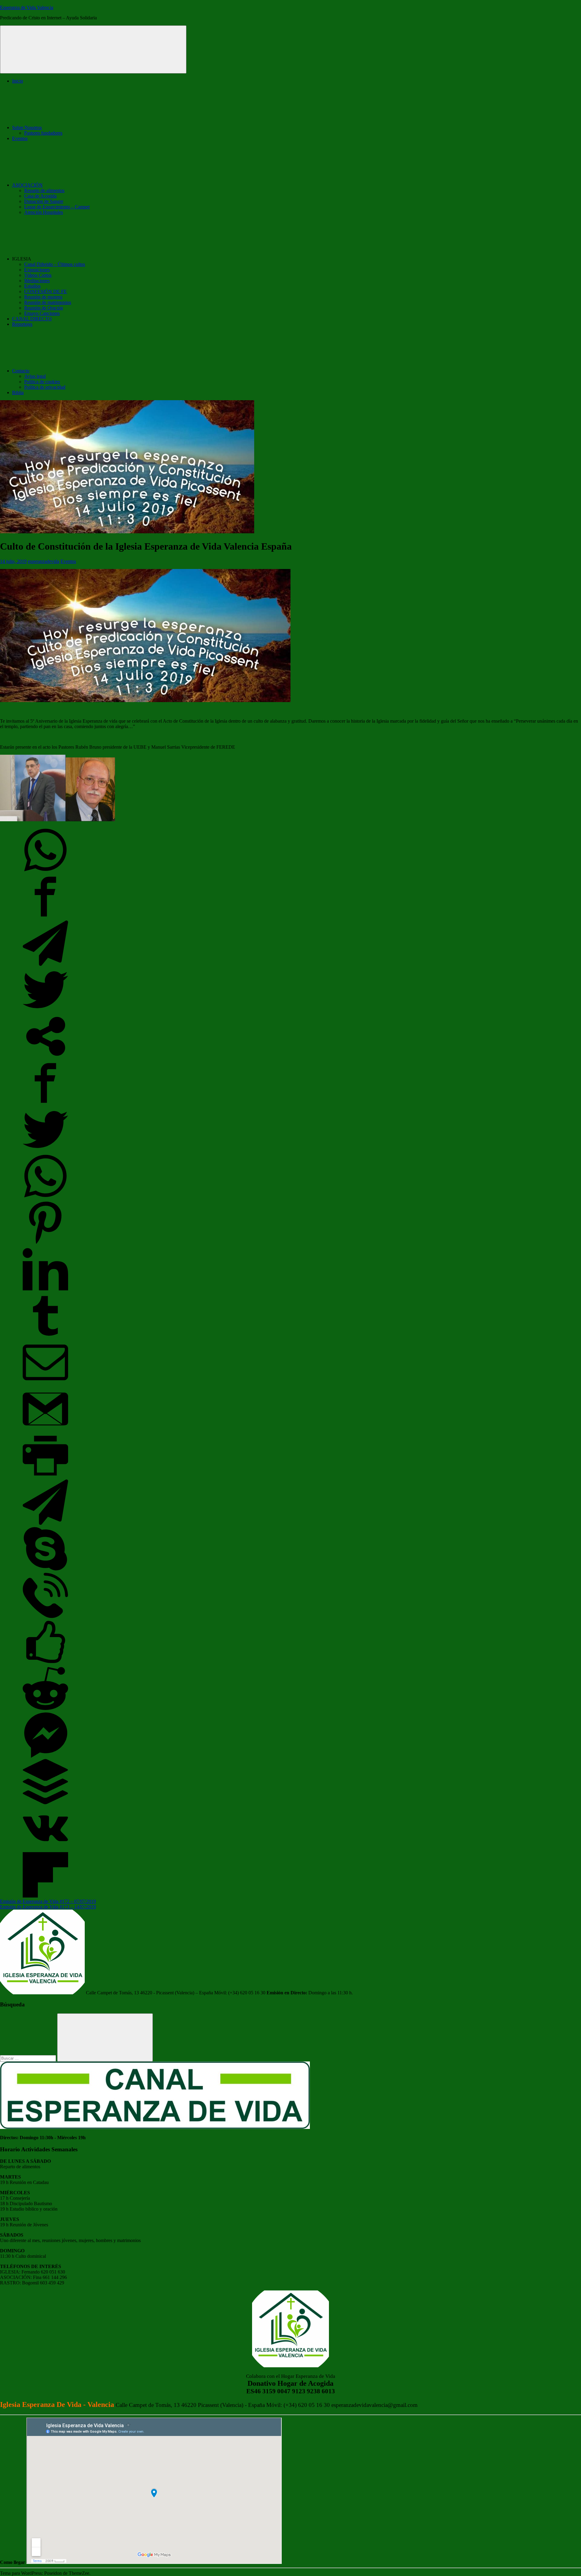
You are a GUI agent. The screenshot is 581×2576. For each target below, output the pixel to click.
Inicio (18, 81)
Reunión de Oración (44, 308)
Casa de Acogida (40, 196)
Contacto (21, 371)
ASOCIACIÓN (27, 185)
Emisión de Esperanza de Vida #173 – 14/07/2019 (48, 1907)
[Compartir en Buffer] (45, 1803)
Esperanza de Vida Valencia (27, 7)
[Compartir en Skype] (45, 1570)
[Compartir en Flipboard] (45, 1896)
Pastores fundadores (43, 133)
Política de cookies (42, 382)
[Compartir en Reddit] (45, 1710)
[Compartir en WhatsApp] (45, 871)
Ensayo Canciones (42, 313)
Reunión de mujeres (43, 297)
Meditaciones (37, 281)
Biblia (18, 392)
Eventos (20, 138)
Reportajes (22, 324)
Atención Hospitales (44, 212)
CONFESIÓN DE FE (46, 291)
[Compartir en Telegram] (45, 964)
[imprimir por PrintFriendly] (45, 1477)
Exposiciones (37, 270)
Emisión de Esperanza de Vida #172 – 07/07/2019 (48, 1901)
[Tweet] (45, 1011)
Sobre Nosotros (27, 127)
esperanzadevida (44, 561)
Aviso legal (35, 376)
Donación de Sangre (44, 201)
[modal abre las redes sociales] (45, 1057)
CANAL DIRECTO (32, 319)
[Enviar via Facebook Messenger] (45, 1756)
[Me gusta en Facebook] (45, 1663)
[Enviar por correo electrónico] (45, 1383)
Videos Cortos (38, 275)
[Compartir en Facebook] (45, 918)
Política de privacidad (45, 387)
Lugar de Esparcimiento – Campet (57, 207)
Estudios (32, 286)
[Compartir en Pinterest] (45, 1244)
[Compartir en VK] (45, 1849)
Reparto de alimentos (44, 190)
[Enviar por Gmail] (45, 1430)
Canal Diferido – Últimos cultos (55, 264)
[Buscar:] (29, 2058)
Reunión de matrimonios (48, 302)
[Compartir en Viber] (45, 1616)
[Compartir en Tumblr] (45, 1337)
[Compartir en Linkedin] (45, 1290)
